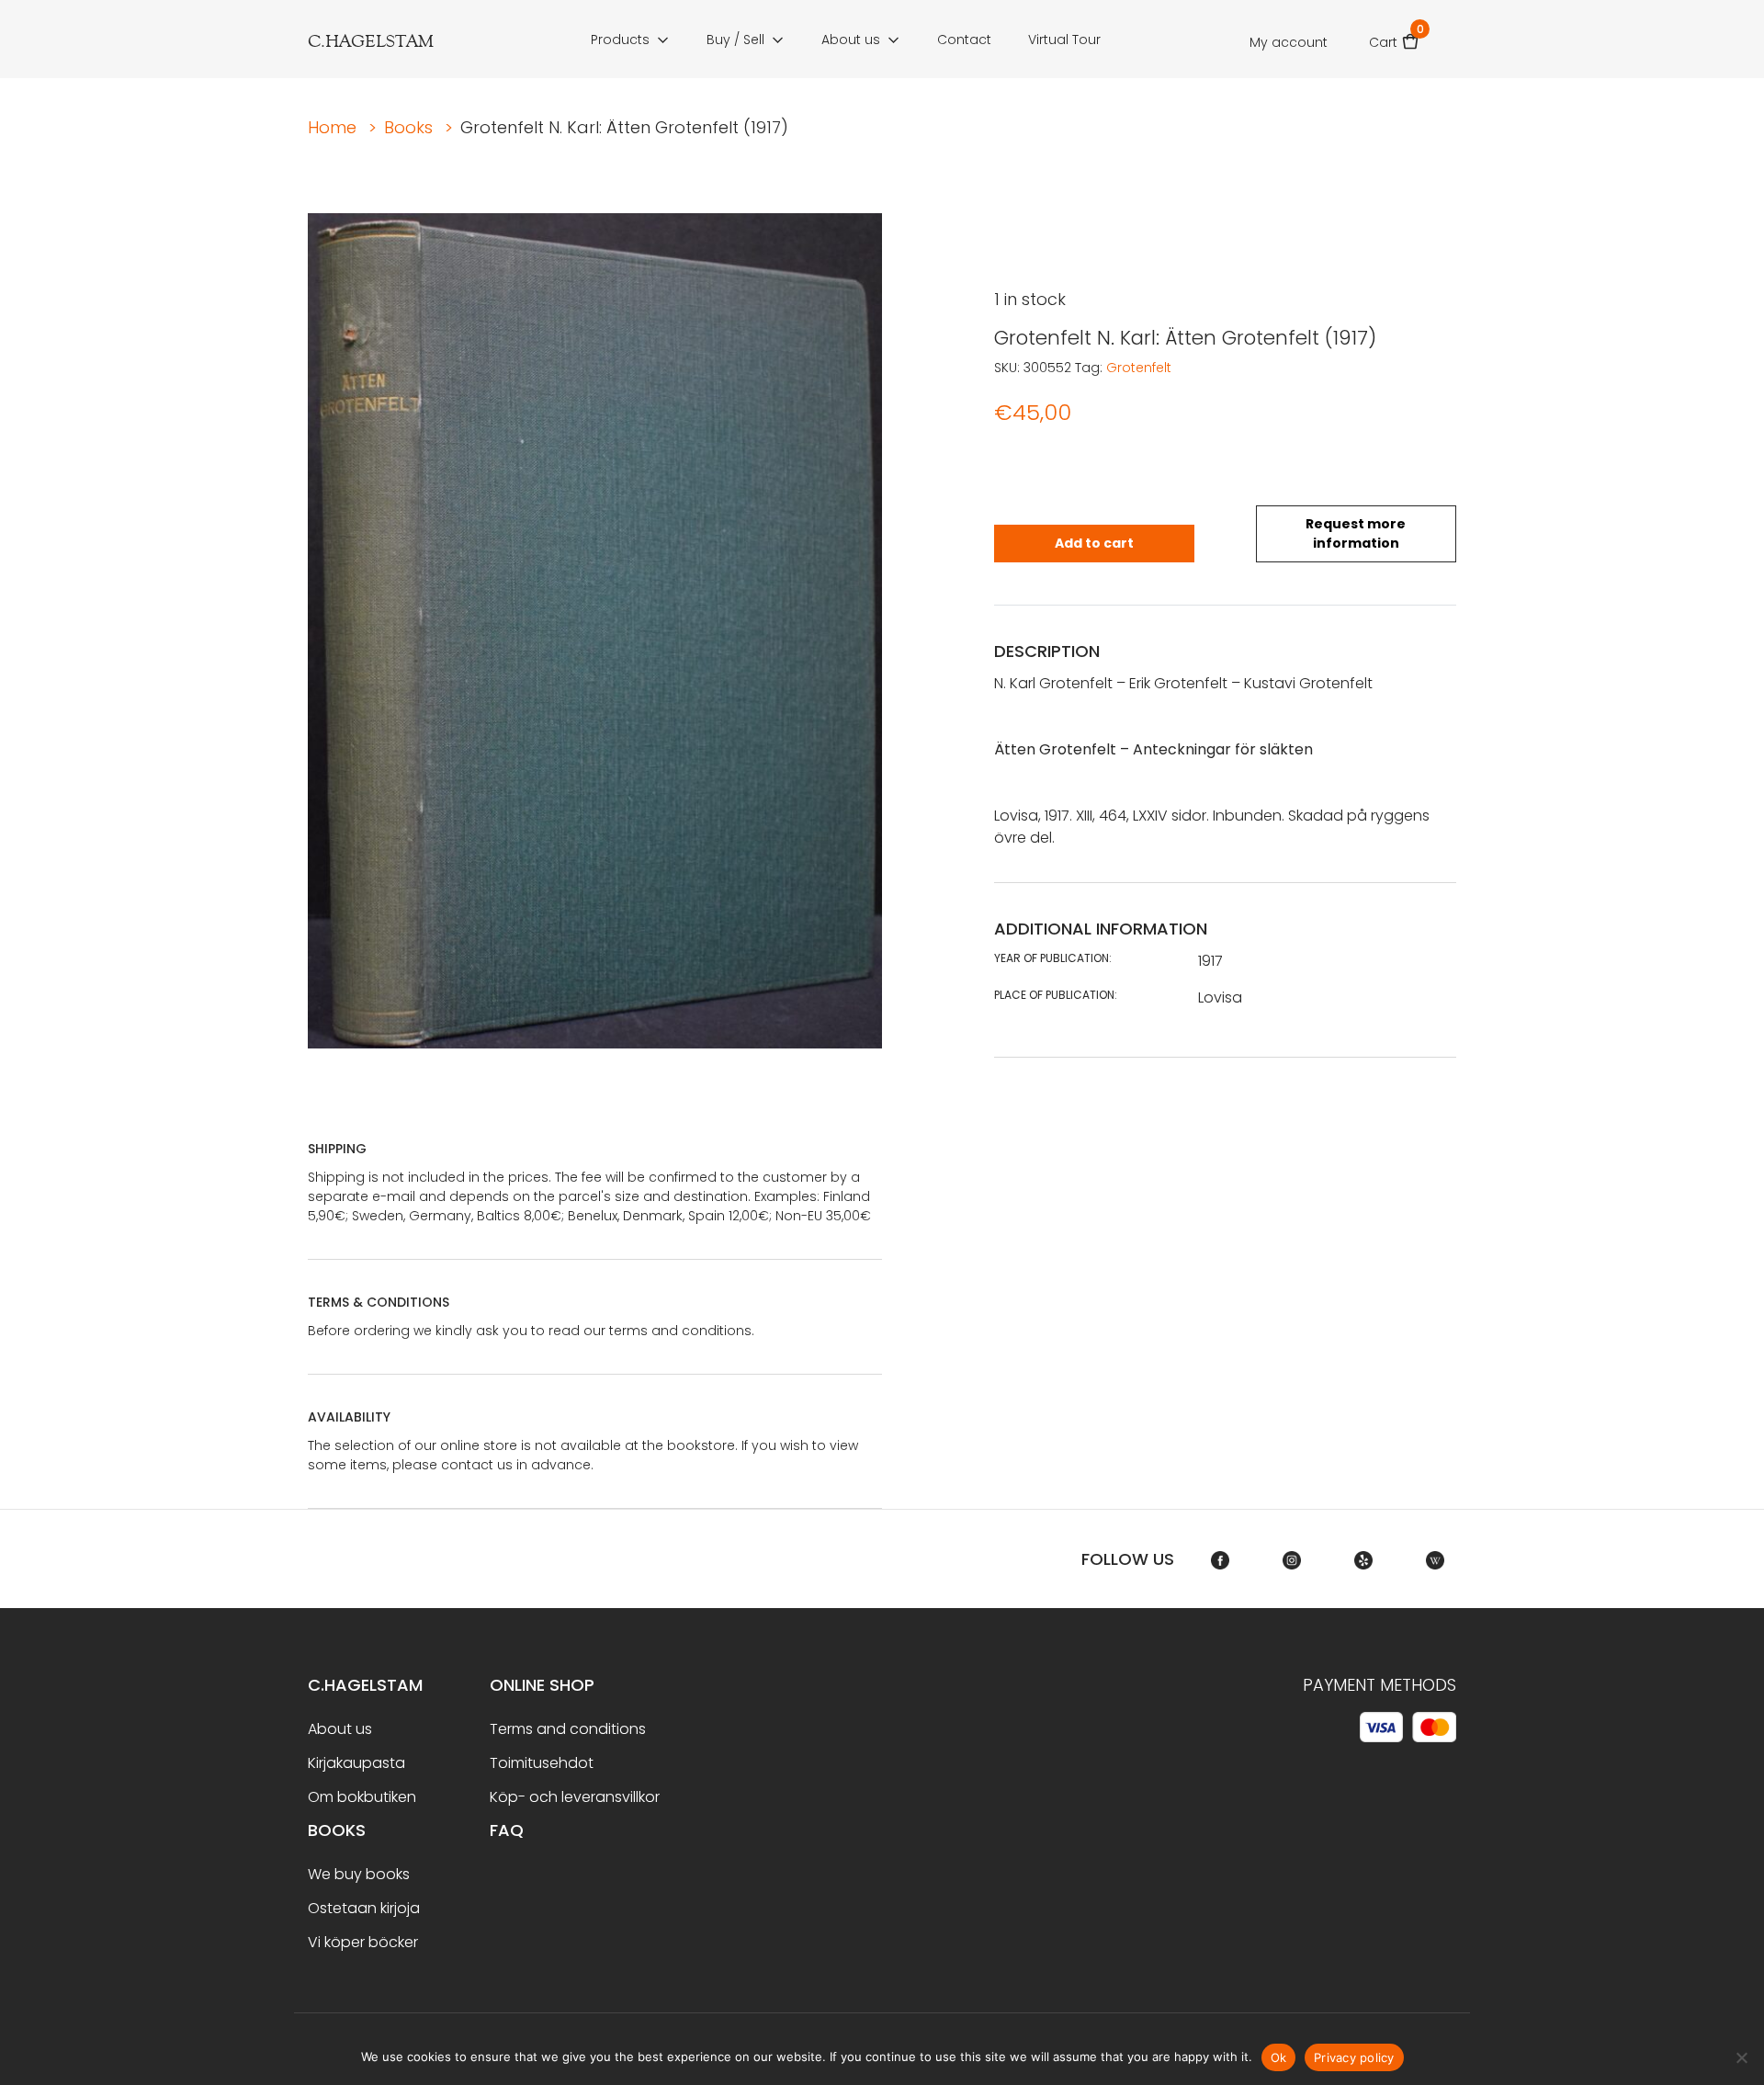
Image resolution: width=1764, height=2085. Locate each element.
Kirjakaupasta (356, 1763)
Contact (964, 40)
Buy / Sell (735, 40)
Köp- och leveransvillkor (575, 1797)
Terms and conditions (568, 1729)
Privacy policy (1354, 2057)
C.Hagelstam (365, 1685)
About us (851, 40)
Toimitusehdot (542, 1763)
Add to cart (1094, 543)
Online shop (542, 1685)
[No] (1741, 2057)
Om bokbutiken (362, 1797)
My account (1289, 42)
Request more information (1356, 533)
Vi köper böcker (363, 1942)
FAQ (507, 1830)
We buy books (359, 1874)
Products (620, 40)
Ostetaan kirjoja (364, 1908)
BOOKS (337, 1830)
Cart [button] (1394, 36)
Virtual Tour (1064, 40)
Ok (1279, 2057)
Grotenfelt (1139, 368)
